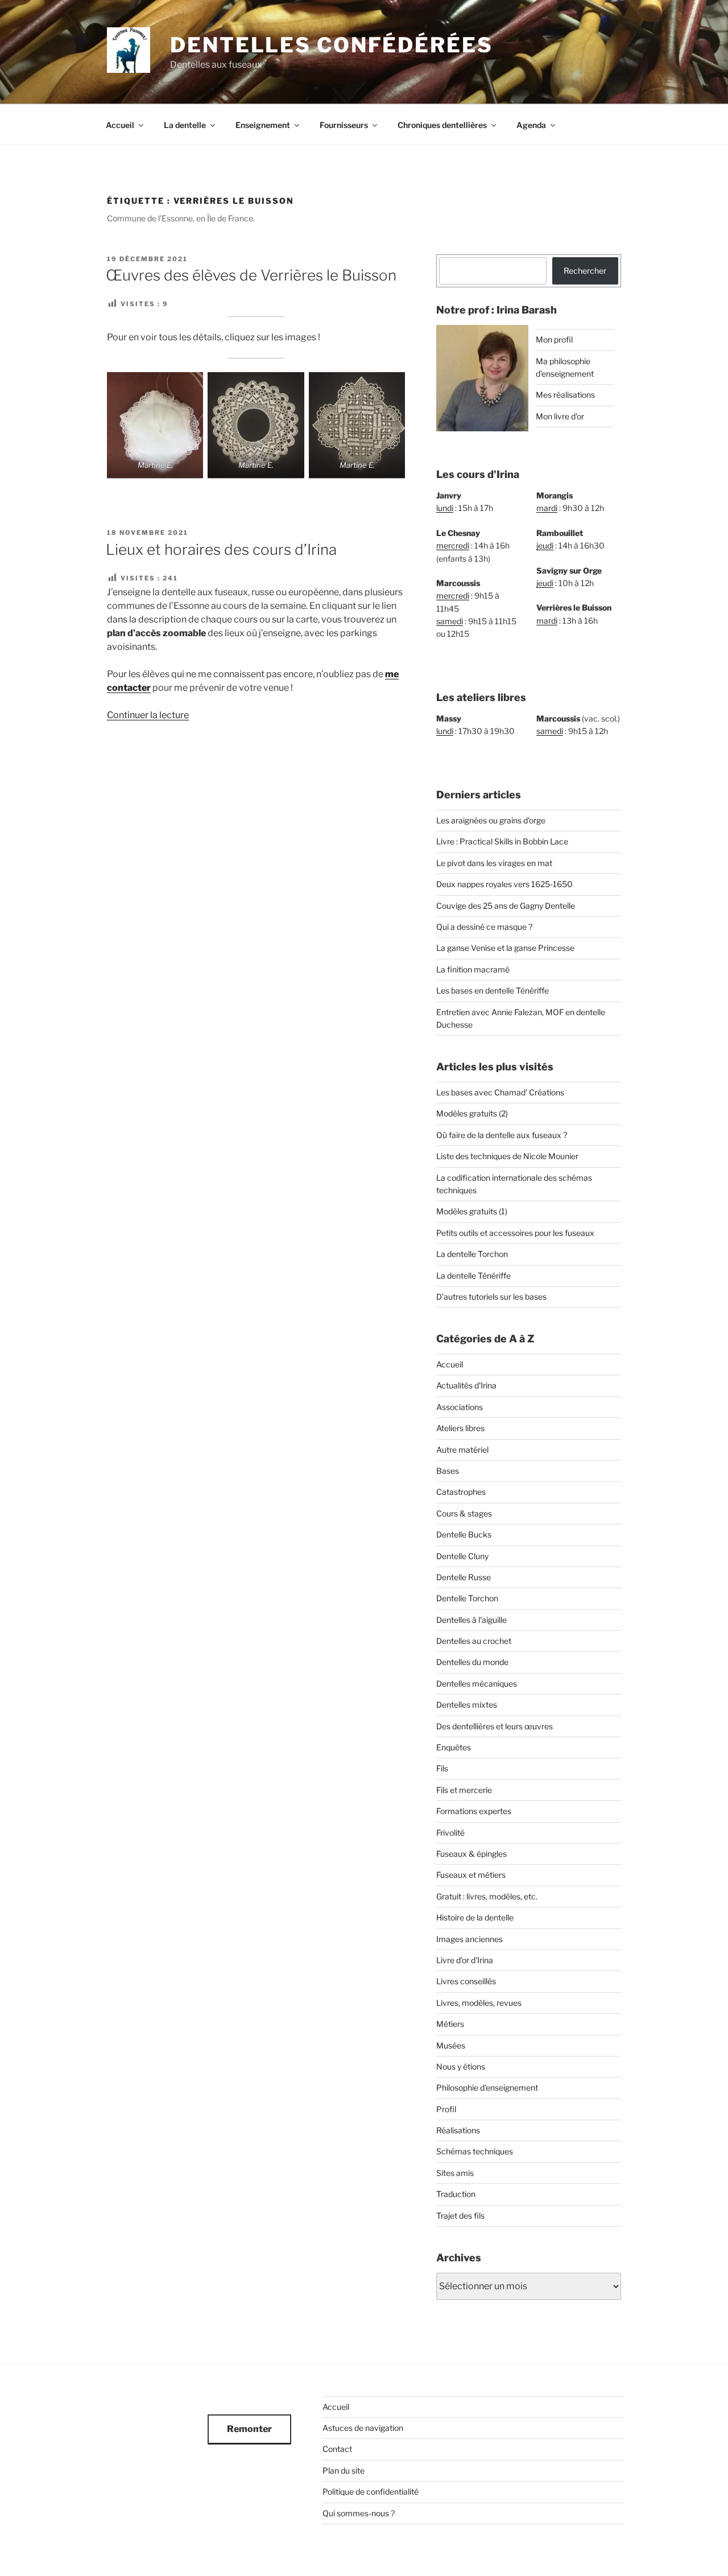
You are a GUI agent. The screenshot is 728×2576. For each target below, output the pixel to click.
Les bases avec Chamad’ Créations (500, 1092)
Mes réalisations (565, 395)
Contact (337, 2449)
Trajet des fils (460, 2216)
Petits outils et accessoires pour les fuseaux (515, 1233)
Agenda (531, 125)
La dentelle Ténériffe (473, 1275)
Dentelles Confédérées (331, 45)
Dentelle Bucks (464, 1534)
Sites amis (455, 2173)
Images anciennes (470, 1939)
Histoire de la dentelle (475, 1917)
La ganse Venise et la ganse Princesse (505, 948)
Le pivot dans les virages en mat (494, 863)
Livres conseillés (466, 1981)
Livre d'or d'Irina (465, 1960)
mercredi (453, 545)
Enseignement (263, 125)
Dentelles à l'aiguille (471, 1620)
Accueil (120, 125)
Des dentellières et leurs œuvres (495, 1726)
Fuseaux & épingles (471, 1854)
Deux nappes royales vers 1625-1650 (504, 884)
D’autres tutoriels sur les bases (491, 1297)
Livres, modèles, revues (479, 2003)
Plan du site (344, 2470)
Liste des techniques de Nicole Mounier (507, 1156)
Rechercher (585, 271)
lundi (445, 508)
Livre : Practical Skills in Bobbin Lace (502, 841)
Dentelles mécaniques (477, 1683)
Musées (451, 2045)
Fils (442, 1768)
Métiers (450, 2024)
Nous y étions (461, 2066)
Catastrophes (461, 1492)
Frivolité (450, 1833)
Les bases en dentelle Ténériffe (493, 990)
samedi (450, 621)
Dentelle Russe (464, 1577)
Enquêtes (454, 1747)
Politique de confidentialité (371, 2491)
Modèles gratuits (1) (472, 1211)
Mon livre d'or (560, 416)
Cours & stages (464, 1513)
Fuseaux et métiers (471, 1875)
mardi (547, 508)
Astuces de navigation (363, 2428)
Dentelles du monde (472, 1662)
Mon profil (554, 339)
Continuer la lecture (148, 715)
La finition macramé (473, 969)
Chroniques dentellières (442, 125)
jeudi (545, 545)
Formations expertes (474, 1811)
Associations (460, 1407)
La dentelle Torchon (472, 1254)
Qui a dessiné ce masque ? (484, 927)
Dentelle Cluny (462, 1556)
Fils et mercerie (464, 1790)
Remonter (249, 2429)
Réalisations (458, 2130)
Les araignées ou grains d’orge (491, 820)
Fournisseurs (344, 125)
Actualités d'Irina (466, 1385)
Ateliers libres (460, 1428)
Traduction (456, 2194)
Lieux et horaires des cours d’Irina (221, 549)
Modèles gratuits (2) (472, 1113)
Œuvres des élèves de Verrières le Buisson (251, 275)
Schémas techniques (475, 2151)
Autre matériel (462, 1450)
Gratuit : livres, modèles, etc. (487, 1896)
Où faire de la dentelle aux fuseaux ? (502, 1135)
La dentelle (185, 125)
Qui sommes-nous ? (359, 2513)
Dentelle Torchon (467, 1598)
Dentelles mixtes (467, 1705)
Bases (448, 1471)
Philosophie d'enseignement (487, 2087)
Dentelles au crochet (474, 1641)
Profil (446, 2109)
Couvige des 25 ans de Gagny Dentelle (506, 906)
